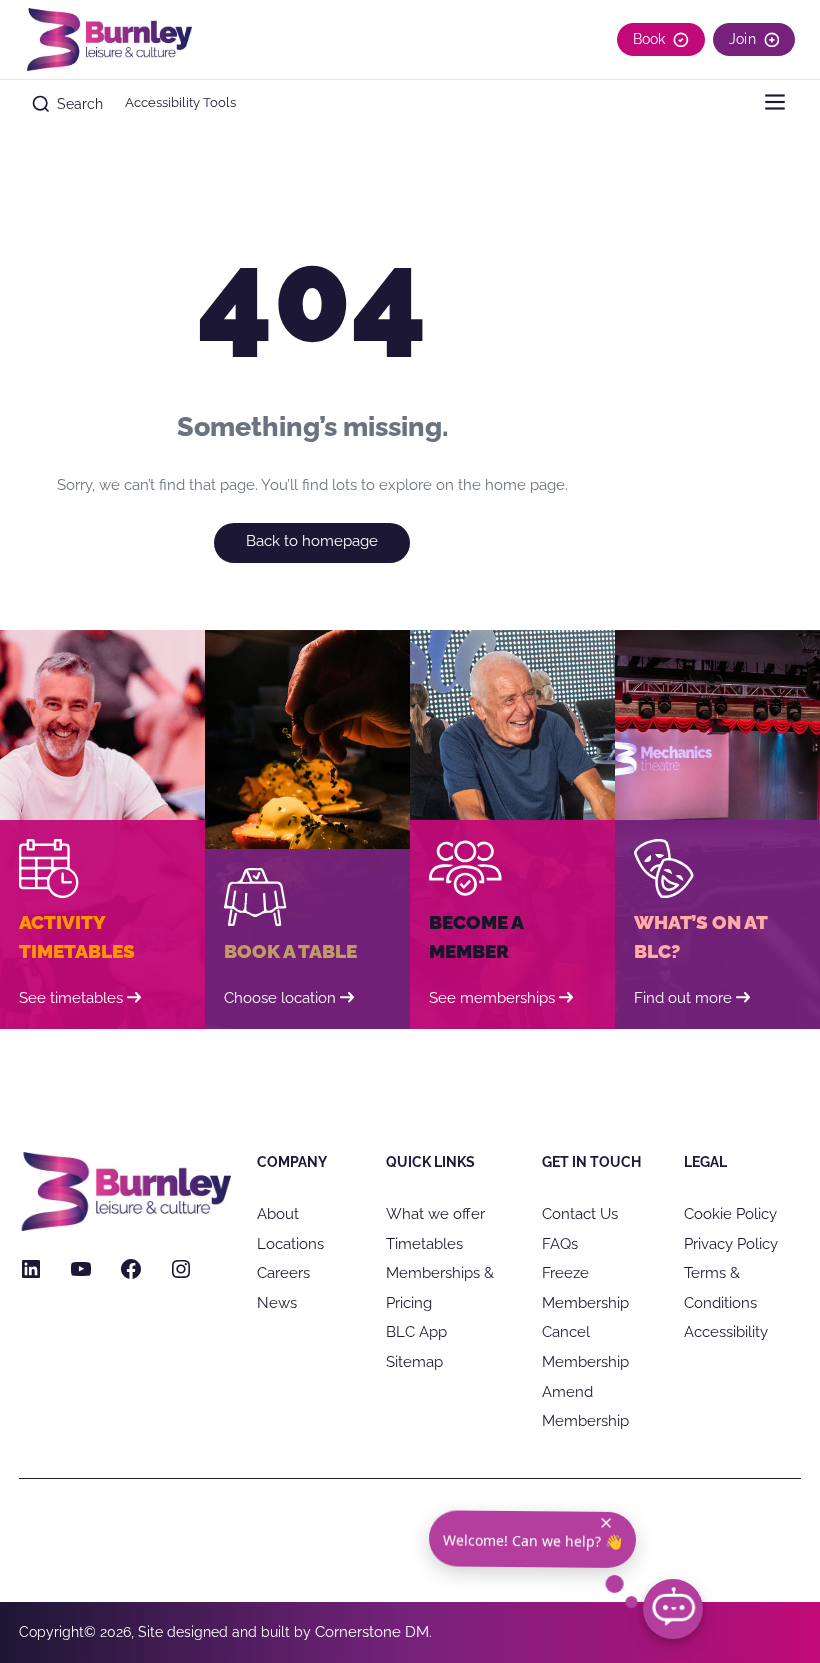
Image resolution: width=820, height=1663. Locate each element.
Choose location (280, 997)
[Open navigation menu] (775, 104)
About (278, 1213)
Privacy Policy (731, 1243)
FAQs (560, 1243)
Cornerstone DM (372, 1631)
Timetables (424, 1243)
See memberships (492, 997)
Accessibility (726, 1331)
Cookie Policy (730, 1213)
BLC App (416, 1331)
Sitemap (414, 1361)
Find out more (683, 997)
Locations (290, 1243)
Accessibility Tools (180, 102)
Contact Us (580, 1213)
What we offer (435, 1213)
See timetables (71, 997)
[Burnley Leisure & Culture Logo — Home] (108, 39)
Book (649, 39)
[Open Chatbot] (673, 1609)
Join (742, 39)
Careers (283, 1272)
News (277, 1302)
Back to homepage (312, 540)
